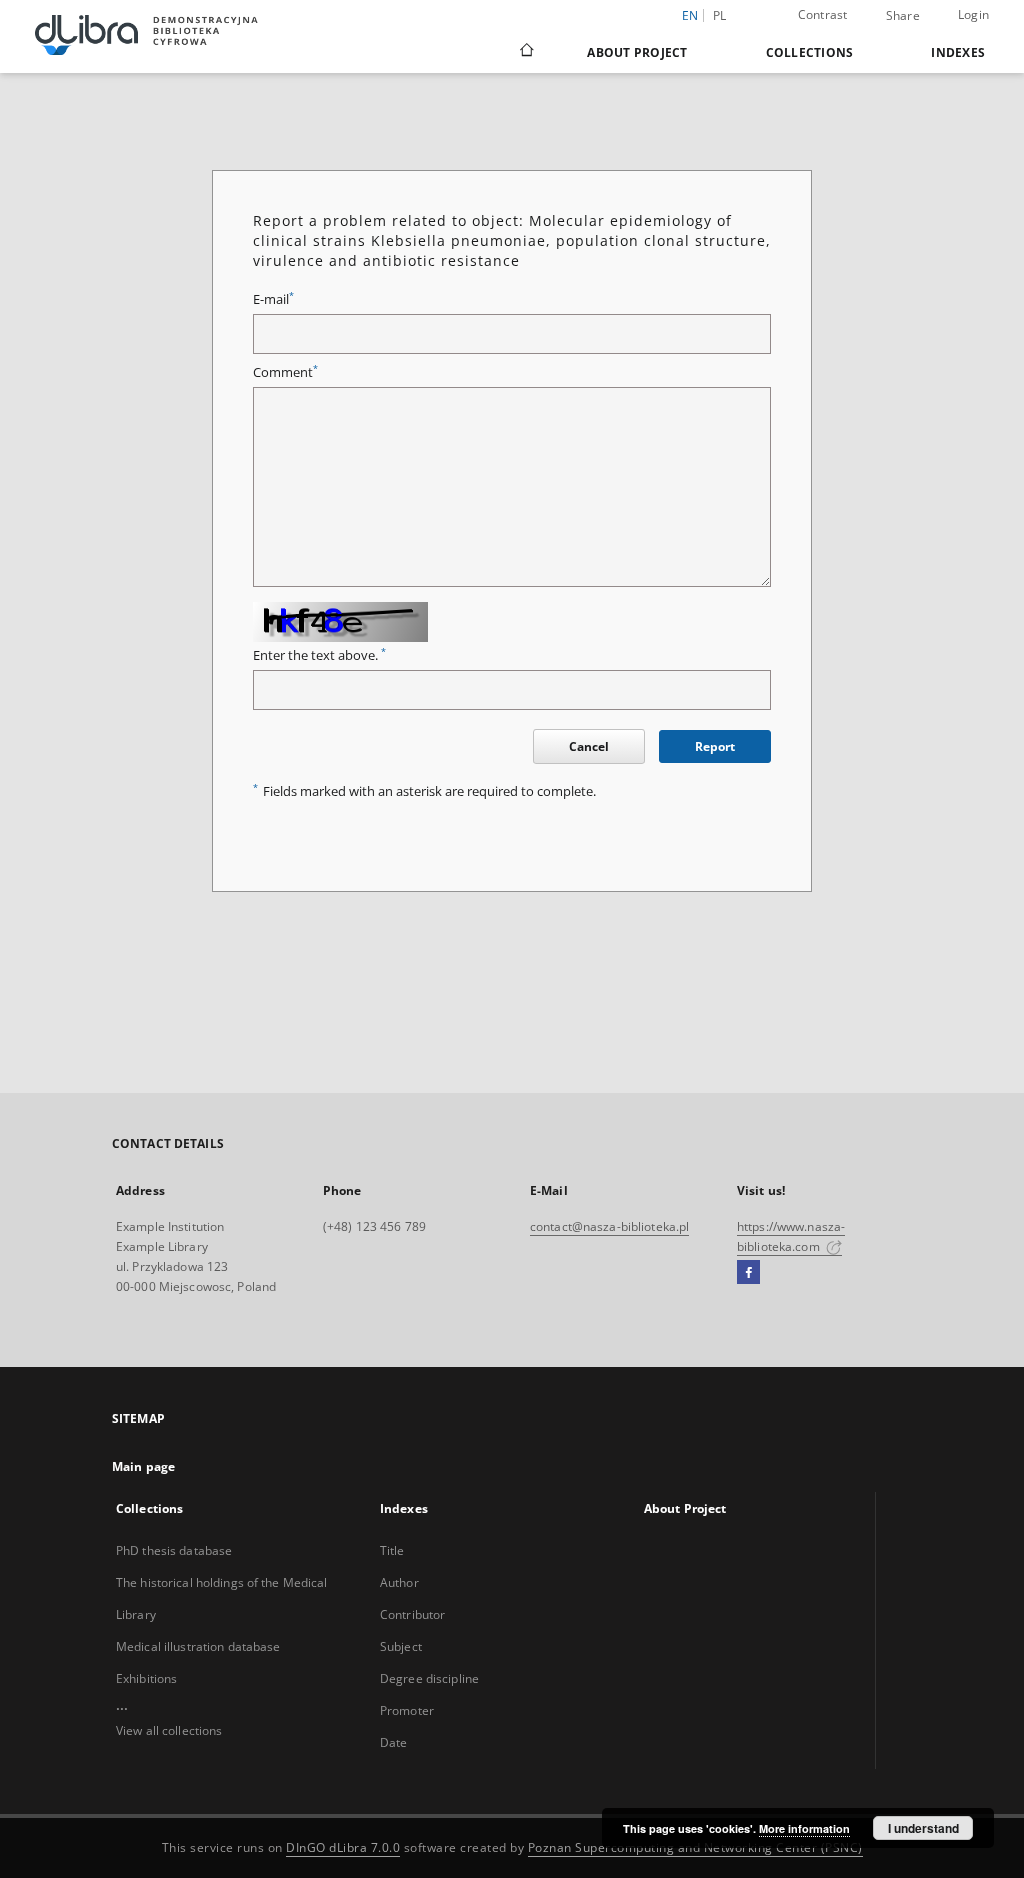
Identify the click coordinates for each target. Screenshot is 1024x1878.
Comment (285, 372)
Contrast (823, 14)
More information (804, 1828)
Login (973, 14)
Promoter (407, 1710)
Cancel (589, 746)
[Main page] (525, 52)
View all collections (169, 1730)
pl (720, 15)
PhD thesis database (174, 1550)
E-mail (273, 299)
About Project (637, 52)
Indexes (958, 52)
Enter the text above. (319, 655)
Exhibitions (146, 1678)
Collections (810, 52)
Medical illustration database (198, 1646)
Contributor (412, 1614)
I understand (923, 1828)
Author (399, 1582)
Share (903, 16)
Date (393, 1742)
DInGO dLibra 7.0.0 (343, 1847)
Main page (143, 1466)
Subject (401, 1646)
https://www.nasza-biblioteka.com (791, 1236)
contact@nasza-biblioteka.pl (609, 1226)
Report (715, 746)
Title (392, 1550)
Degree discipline (429, 1678)
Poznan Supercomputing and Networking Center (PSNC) (695, 1847)
